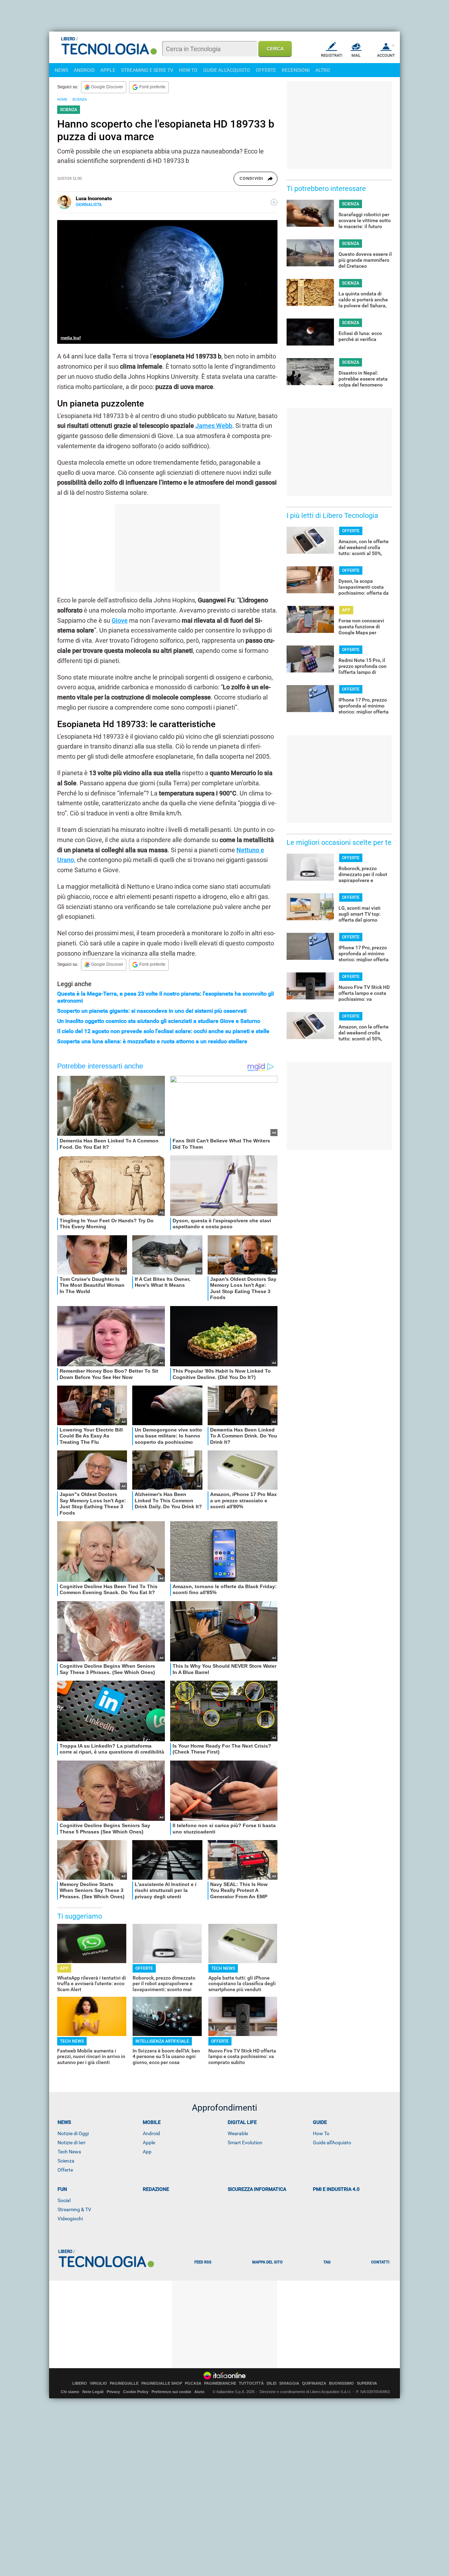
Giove (120, 620)
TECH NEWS (223, 1968)
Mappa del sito (267, 2262)
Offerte (65, 2170)
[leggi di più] (274, 202)
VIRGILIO (98, 2383)
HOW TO (188, 70)
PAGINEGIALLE (124, 2383)
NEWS (61, 70)
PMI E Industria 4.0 (336, 2189)
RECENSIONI (296, 70)
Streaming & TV (74, 2209)
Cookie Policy (136, 2392)
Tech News (69, 2152)
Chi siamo (70, 2392)
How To (321, 2133)
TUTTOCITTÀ (251, 2383)
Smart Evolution (245, 2143)
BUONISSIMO (341, 2383)
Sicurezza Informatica (257, 2189)
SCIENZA (80, 99)
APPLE (108, 70)
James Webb (214, 426)
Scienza (66, 2161)
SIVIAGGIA (289, 2383)
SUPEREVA (367, 2383)
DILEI (272, 2383)
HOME (62, 99)
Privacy (113, 2392)
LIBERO (80, 2383)
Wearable (238, 2133)
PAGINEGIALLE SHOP (162, 2383)
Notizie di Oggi (73, 2133)
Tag (327, 2262)
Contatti (380, 2262)
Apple (149, 2143)
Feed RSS (203, 2262)
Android (151, 2133)
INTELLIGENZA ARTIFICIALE (162, 2041)
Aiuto (199, 2392)
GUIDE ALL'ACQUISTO (227, 70)
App (147, 2152)
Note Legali (93, 2392)
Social (64, 2200)
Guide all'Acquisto (332, 2143)
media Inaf (71, 338)
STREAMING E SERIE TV (147, 70)
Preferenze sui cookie (171, 2392)
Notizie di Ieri (71, 2143)
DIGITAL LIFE (242, 2122)
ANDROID (84, 70)
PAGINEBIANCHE (220, 2383)
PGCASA (193, 2383)
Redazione (156, 2189)
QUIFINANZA (314, 2383)
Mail (356, 56)
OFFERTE (266, 70)
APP (64, 1968)
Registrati (332, 56)
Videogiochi (70, 2219)
